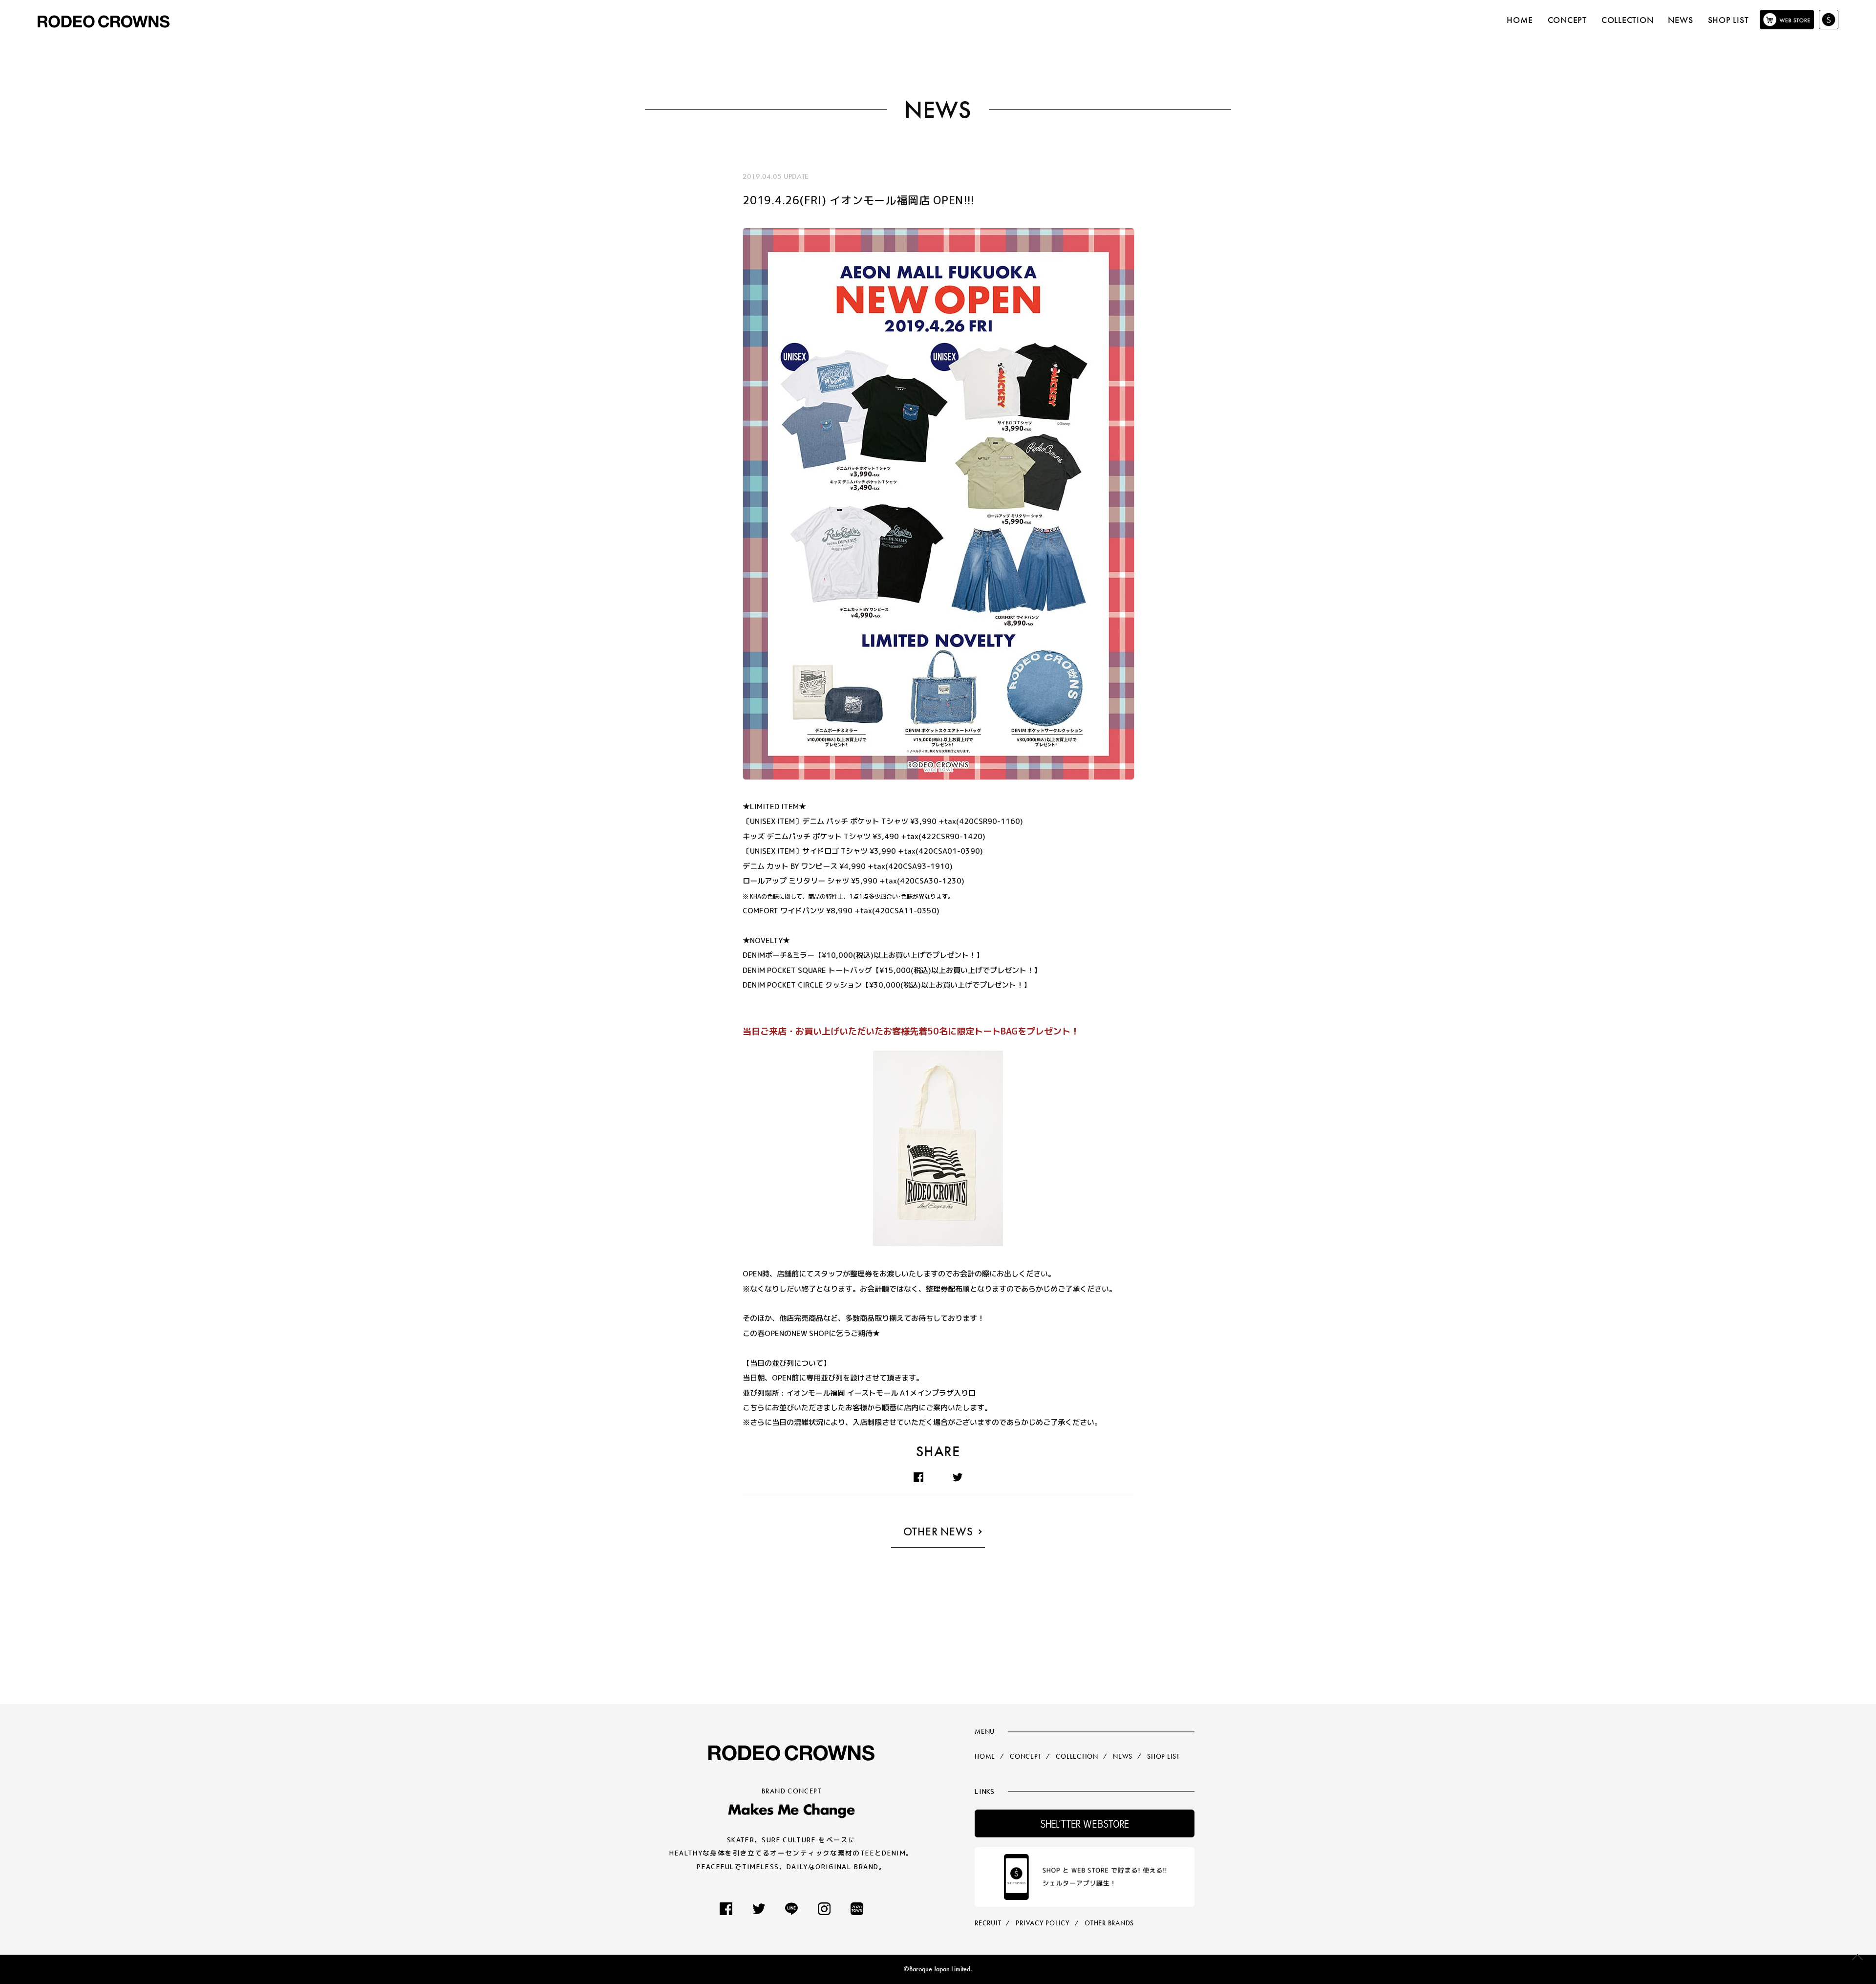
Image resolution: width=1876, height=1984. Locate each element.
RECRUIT (988, 1923)
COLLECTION (1077, 1757)
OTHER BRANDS (1109, 1923)
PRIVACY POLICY (1043, 1923)
